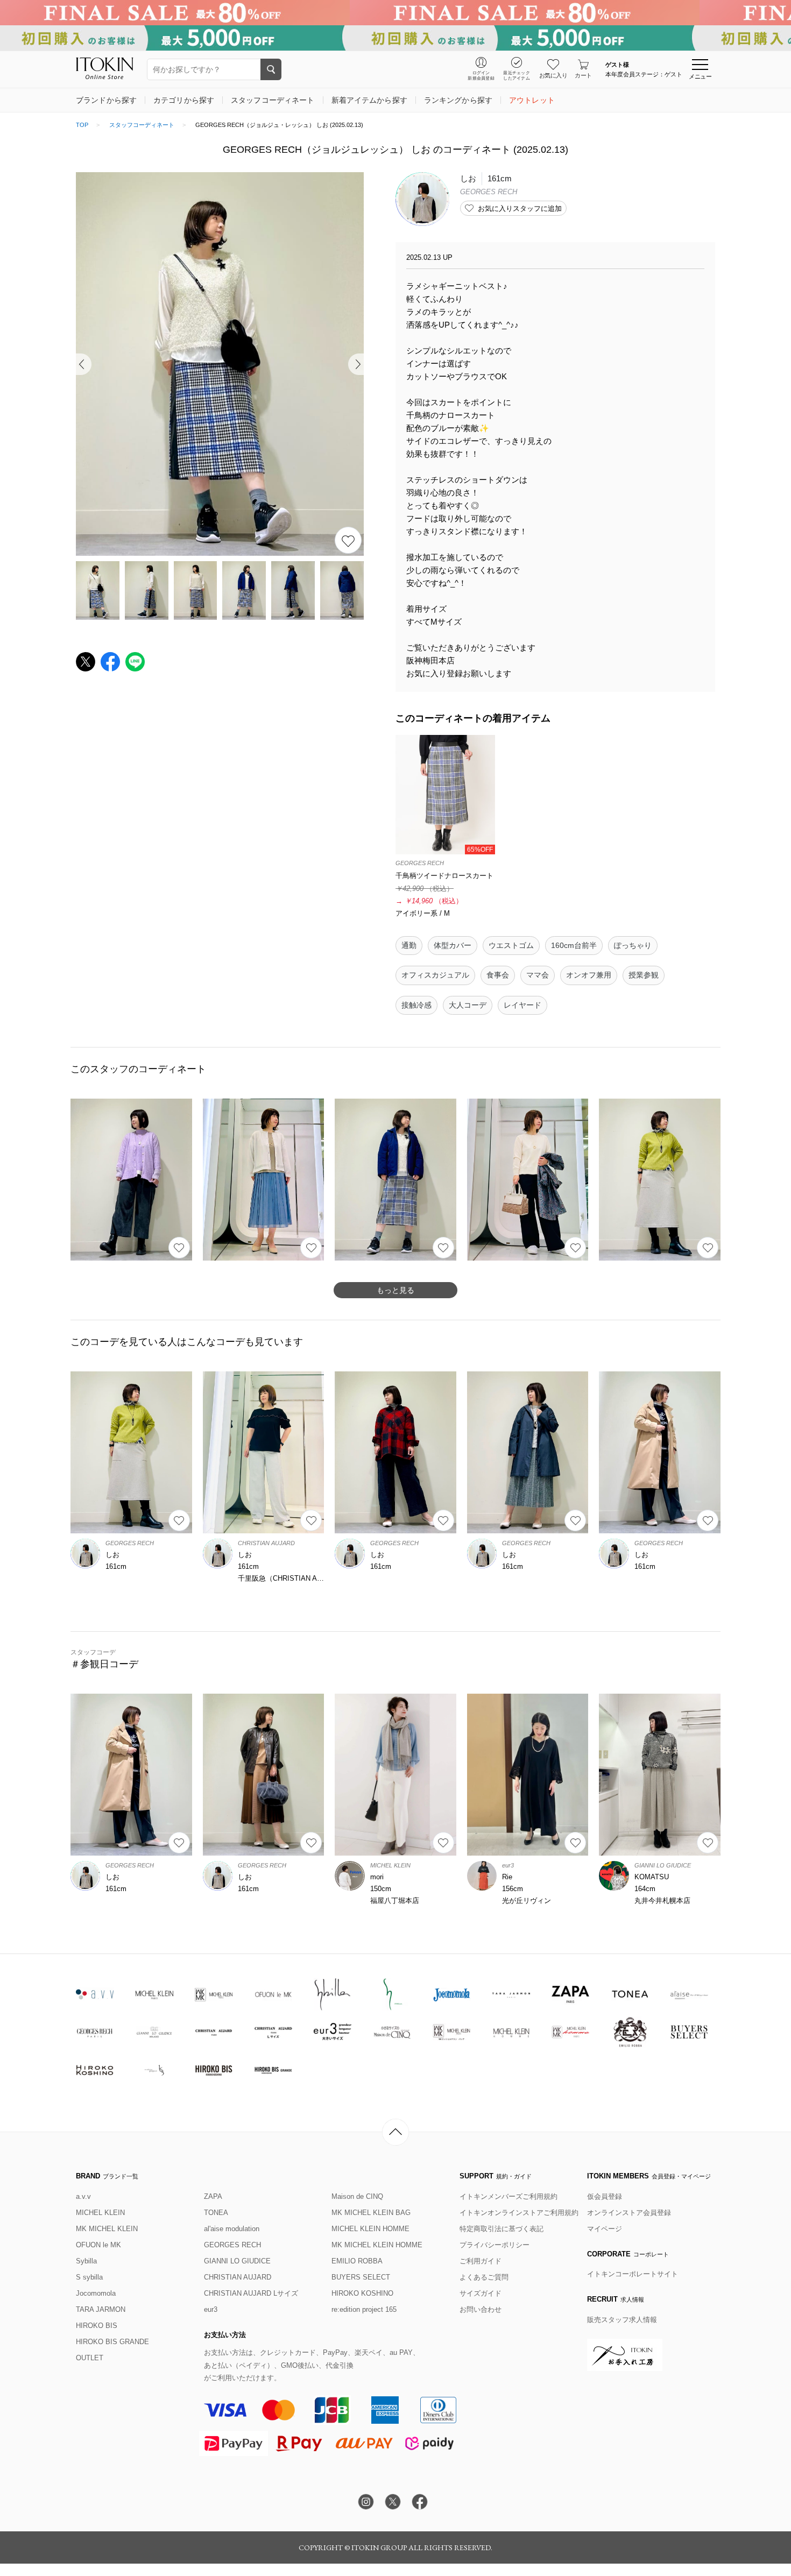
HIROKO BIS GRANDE (112, 2342)
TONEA (216, 2213)
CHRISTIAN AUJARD (238, 2277)
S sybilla (89, 2277)
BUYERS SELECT (361, 2277)
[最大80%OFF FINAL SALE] (395, 13)
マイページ (605, 2229)
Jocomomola (96, 2293)
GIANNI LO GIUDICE (237, 2261)
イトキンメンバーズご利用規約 (508, 2196)
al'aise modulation (232, 2229)
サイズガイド (481, 2293)
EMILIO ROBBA (357, 2261)
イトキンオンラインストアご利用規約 (519, 2213)
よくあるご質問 (484, 2277)
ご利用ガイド (481, 2261)
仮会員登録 (605, 2196)
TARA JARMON (101, 2309)
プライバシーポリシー (495, 2245)
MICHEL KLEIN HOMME (370, 2229)
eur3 (211, 2309)
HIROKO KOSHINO (362, 2293)
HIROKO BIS (97, 2326)
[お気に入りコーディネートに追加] (179, 1248)
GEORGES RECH (232, 2245)
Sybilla (86, 2261)
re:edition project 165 (364, 2309)
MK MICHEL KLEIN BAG (371, 2213)
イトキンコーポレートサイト (633, 2274)
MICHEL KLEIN (100, 2213)
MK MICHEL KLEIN (107, 2229)
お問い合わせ (481, 2309)
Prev (84, 364)
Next (356, 364)
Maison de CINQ (357, 2196)
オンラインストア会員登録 (629, 2213)
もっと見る (395, 1290)
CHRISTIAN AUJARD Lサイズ (251, 2293)
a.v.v (83, 2196)
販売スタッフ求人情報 (622, 2320)
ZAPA (213, 2196)
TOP (82, 125)
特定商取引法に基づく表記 (502, 2229)
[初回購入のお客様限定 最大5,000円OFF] (395, 38)
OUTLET (90, 2358)
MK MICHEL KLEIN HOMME (377, 2245)
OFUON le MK (98, 2245)
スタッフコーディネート (142, 125)
